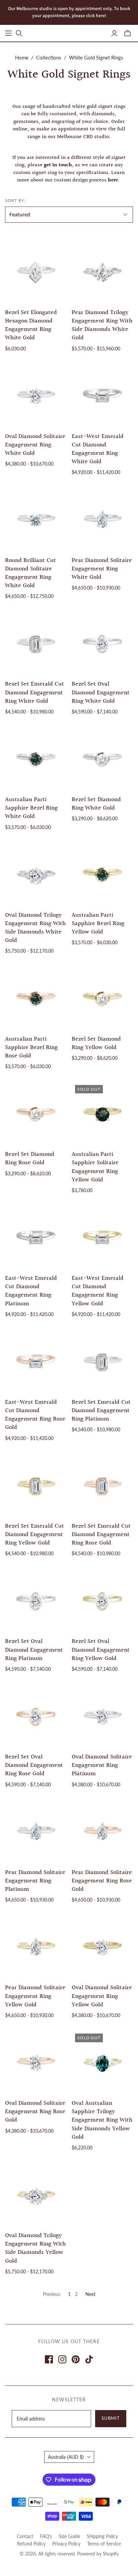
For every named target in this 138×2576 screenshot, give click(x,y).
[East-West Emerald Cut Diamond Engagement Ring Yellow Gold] (102, 1236)
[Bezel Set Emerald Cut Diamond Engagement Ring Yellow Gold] (36, 1484)
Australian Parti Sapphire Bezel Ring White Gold (31, 808)
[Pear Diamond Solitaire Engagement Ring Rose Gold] (102, 1830)
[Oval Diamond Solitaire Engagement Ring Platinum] (102, 1715)
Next (90, 2294)
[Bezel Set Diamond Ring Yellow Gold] (102, 997)
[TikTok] (89, 2359)
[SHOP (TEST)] (8, 33)
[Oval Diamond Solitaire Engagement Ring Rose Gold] (36, 2061)
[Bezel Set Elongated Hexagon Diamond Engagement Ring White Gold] (36, 270)
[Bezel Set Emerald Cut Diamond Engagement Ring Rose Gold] (102, 1484)
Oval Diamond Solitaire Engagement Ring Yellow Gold (102, 1996)
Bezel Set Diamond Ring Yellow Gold (96, 1043)
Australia (66, 2457)
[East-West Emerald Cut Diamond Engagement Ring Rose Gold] (36, 1360)
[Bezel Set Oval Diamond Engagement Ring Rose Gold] (36, 1715)
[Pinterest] (76, 2359)
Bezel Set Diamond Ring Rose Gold (30, 1159)
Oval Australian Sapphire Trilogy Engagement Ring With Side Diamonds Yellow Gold (102, 2120)
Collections (49, 57)
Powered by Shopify (98, 2554)
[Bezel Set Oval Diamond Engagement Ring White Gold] (102, 642)
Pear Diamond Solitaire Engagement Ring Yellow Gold (35, 1996)
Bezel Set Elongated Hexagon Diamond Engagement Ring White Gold (31, 325)
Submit (111, 2418)
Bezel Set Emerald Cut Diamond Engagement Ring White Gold (34, 692)
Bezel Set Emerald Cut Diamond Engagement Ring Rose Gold (101, 1535)
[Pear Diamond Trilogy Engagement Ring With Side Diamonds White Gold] (102, 270)
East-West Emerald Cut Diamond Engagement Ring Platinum (31, 1291)
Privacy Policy (66, 2544)
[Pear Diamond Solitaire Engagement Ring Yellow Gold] (36, 1946)
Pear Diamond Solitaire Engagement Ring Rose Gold (102, 1881)
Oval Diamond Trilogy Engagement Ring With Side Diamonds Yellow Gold (36, 2248)
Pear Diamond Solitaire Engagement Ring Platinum (35, 1881)
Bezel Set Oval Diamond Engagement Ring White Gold (101, 692)
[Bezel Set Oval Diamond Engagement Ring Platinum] (36, 1600)
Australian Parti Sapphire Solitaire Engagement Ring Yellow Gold (95, 1167)
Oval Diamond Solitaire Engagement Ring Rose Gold (35, 2112)
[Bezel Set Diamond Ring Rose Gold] (36, 1112)
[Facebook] (49, 2359)
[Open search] (19, 33)
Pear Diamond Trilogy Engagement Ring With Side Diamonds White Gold (102, 325)
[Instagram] (62, 2359)
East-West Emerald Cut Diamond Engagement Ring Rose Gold (35, 1415)
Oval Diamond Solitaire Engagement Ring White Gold (35, 445)
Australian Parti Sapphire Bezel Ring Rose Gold (31, 1047)
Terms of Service (104, 2544)
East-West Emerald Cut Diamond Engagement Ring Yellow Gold (98, 1291)
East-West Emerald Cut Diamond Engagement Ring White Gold (98, 449)
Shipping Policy (102, 2536)
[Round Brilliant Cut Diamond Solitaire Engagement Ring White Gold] (36, 518)
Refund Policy (31, 2544)
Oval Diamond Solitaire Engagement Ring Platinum (102, 1765)
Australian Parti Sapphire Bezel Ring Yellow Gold (98, 924)
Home (22, 57)
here (113, 180)
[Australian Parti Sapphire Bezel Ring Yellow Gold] (102, 873)
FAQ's (46, 2536)
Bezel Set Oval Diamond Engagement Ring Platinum (34, 1650)
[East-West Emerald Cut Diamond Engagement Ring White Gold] (102, 394)
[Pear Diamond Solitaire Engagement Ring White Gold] (102, 518)
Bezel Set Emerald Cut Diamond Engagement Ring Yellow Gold (34, 1535)
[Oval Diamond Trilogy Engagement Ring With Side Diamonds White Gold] (36, 873)
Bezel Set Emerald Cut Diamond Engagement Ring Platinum (101, 1411)
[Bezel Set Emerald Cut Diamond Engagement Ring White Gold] (36, 642)
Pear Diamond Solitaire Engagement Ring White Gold (102, 569)
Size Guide (69, 2536)
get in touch (58, 165)
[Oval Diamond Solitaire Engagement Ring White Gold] (36, 394)
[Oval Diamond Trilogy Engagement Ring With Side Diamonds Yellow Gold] (36, 2194)
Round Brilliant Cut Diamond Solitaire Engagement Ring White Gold (30, 573)
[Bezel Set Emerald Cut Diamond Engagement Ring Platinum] (102, 1360)
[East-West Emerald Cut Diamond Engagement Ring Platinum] (36, 1236)
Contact (25, 2536)
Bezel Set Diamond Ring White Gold (96, 804)
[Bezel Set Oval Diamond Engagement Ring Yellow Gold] (102, 1600)
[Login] (114, 33)
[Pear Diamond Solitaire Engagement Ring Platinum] (36, 1830)
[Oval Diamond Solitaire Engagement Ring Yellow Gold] (102, 1946)
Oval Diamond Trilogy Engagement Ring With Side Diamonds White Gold (36, 928)
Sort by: (15, 200)
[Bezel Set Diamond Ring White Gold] (102, 758)
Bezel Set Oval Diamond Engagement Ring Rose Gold (34, 1765)
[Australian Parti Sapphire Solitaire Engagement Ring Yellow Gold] (102, 1112)
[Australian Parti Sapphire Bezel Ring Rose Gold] (36, 997)
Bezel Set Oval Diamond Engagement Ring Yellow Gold (101, 1650)
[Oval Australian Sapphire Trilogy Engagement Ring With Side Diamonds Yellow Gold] (102, 2061)
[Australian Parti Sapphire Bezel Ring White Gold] (36, 758)
